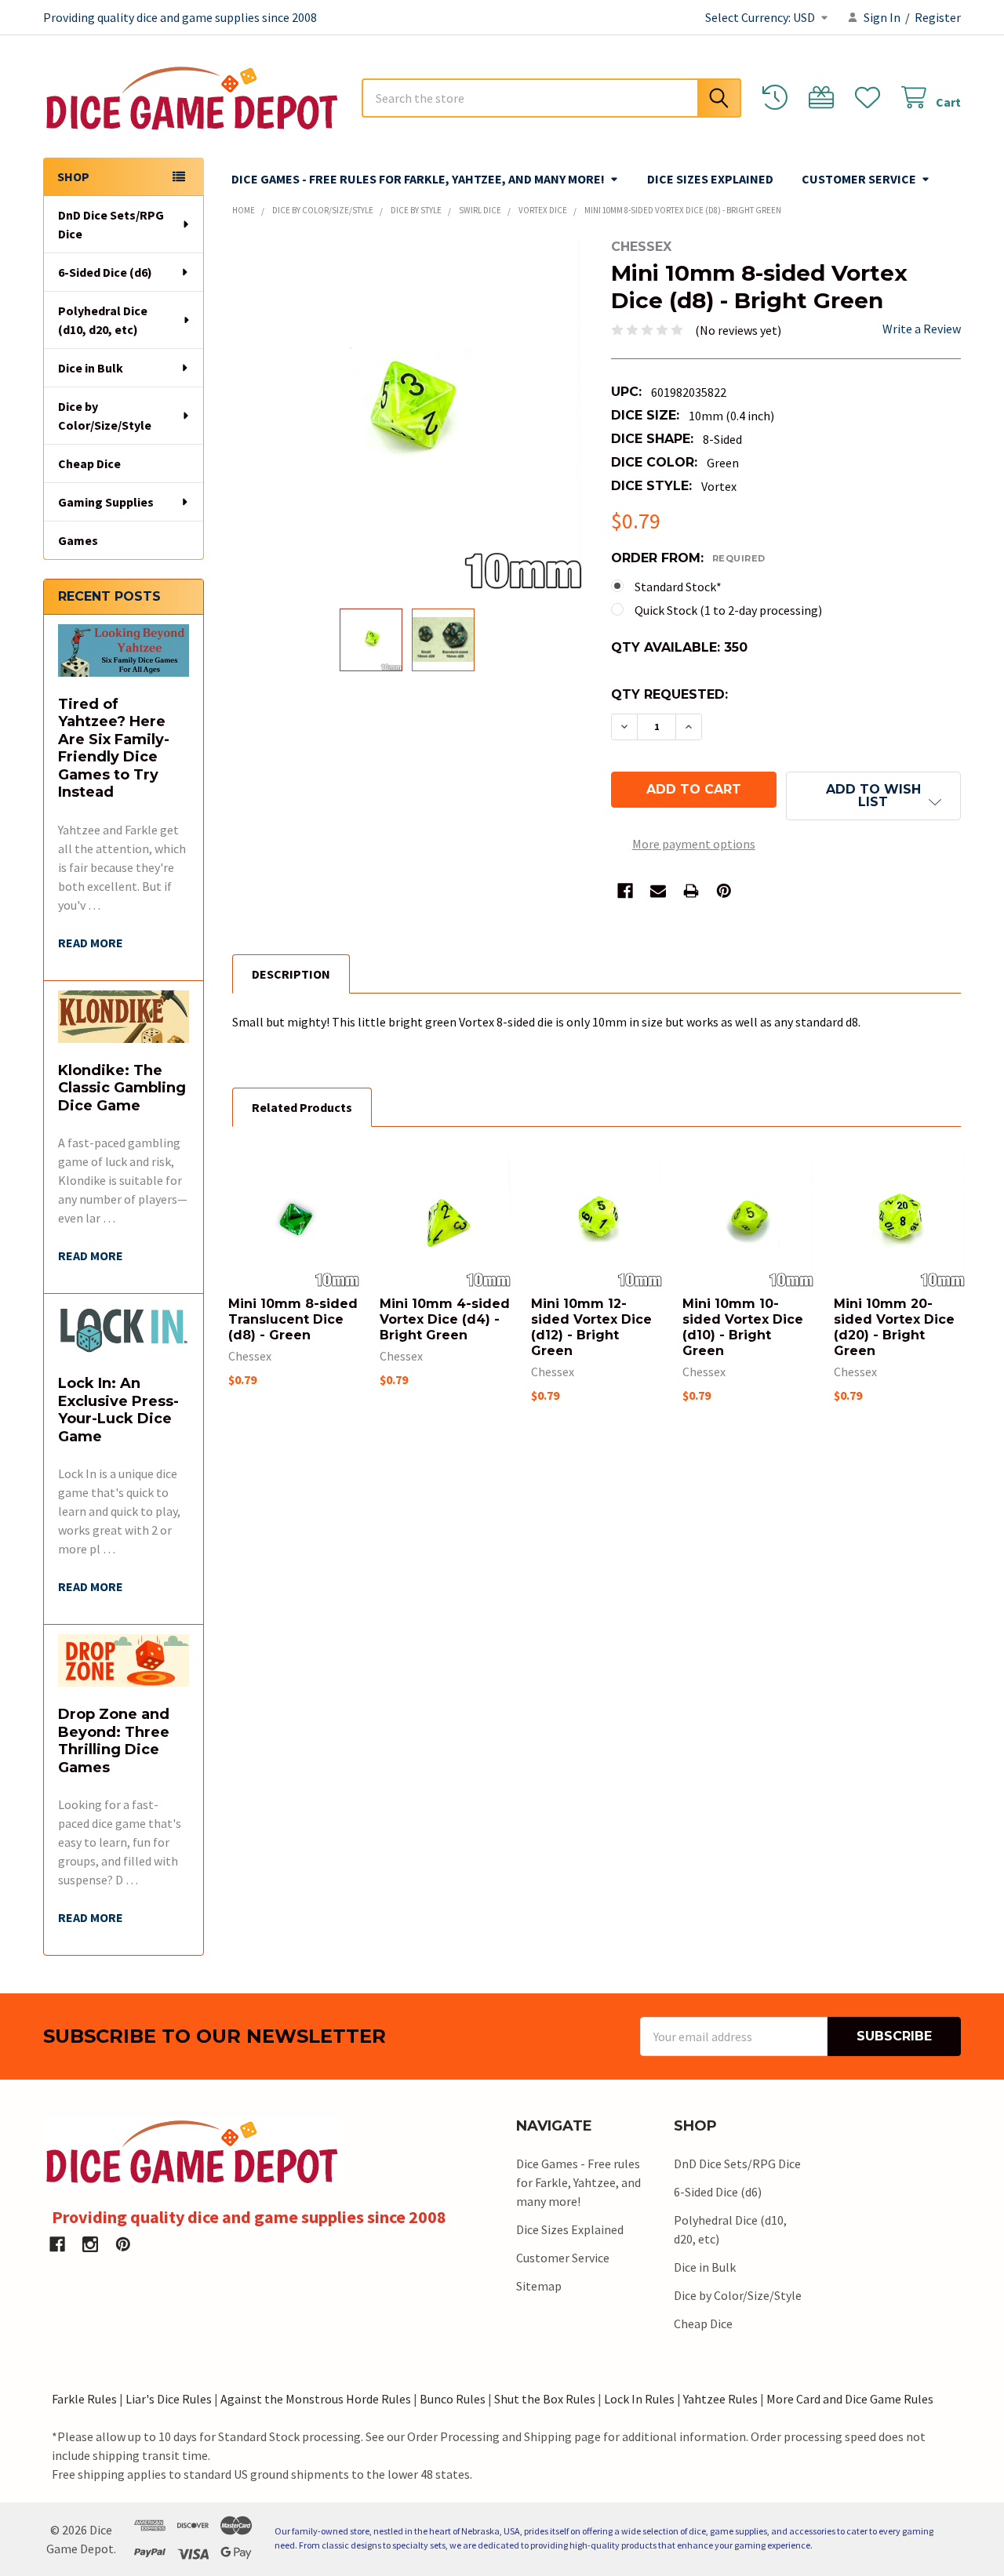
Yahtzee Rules (720, 2399)
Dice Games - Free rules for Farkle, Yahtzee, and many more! (418, 179)
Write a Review (922, 329)
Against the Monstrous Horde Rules (316, 2399)
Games (78, 540)
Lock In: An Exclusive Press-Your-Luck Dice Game (118, 1410)
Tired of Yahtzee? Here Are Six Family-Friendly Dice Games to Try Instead (114, 748)
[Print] (691, 891)
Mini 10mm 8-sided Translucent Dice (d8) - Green (293, 1319)
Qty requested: (669, 694)
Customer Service (859, 179)
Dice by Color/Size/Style (105, 416)
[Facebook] (625, 891)
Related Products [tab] (302, 1107)
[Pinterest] (724, 891)
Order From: (688, 558)
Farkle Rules (84, 2399)
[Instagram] (90, 2244)
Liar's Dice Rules (169, 2399)
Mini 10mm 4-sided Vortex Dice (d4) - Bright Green (445, 1319)
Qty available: (679, 647)
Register (938, 17)
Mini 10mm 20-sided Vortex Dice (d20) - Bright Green (894, 1327)
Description (291, 974)
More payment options (694, 844)
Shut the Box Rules (545, 2399)
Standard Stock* (678, 587)
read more (91, 943)
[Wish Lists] (871, 98)
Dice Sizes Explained (710, 179)
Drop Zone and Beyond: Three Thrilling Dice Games (114, 1741)
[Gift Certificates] (825, 98)
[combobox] (551, 98)
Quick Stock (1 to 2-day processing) (728, 610)
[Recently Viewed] (778, 98)
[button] (873, 796)
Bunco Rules (453, 2399)
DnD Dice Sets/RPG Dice (111, 224)
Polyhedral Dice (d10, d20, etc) (103, 320)
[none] (407, 414)
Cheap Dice (89, 463)
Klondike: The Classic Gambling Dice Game (122, 1088)
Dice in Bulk (91, 368)
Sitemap (539, 2286)
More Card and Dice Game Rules (850, 2399)
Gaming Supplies (106, 502)
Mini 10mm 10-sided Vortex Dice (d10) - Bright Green (743, 1327)
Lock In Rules (639, 2399)
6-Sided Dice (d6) (105, 272)
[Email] (658, 891)
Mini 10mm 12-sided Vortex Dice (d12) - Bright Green (591, 1327)
